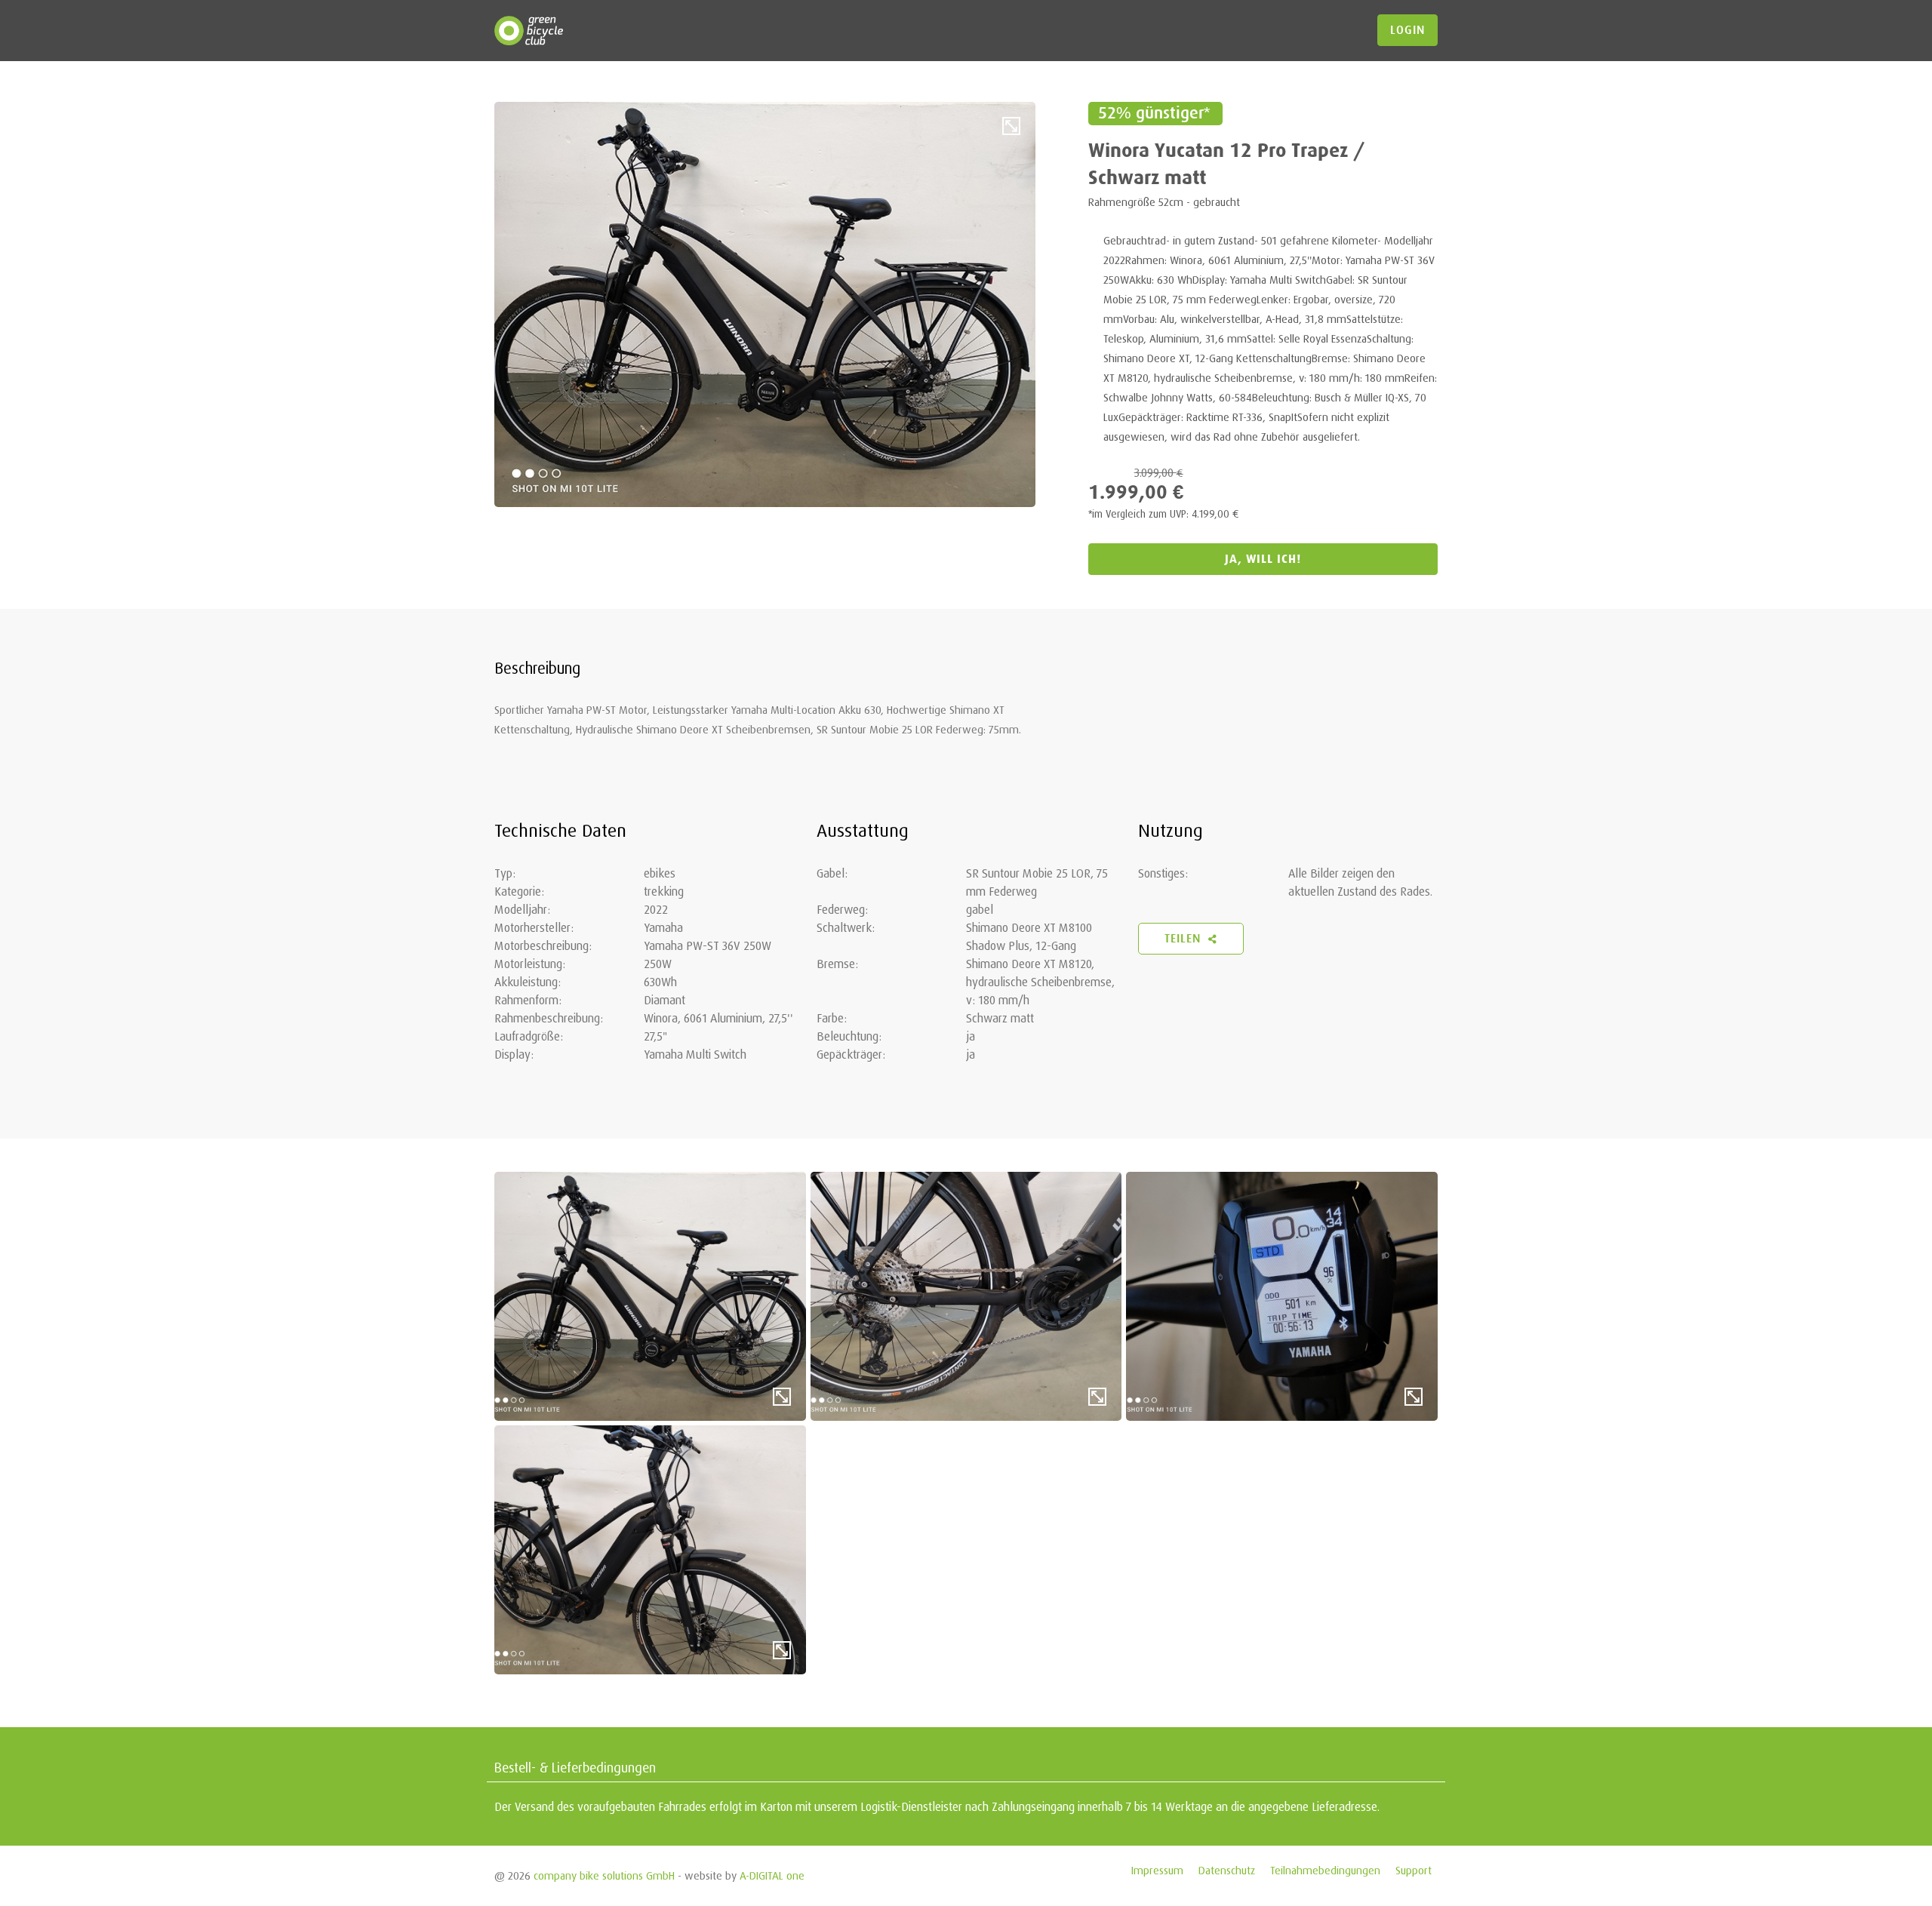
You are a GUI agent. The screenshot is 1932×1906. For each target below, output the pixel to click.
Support (1414, 1870)
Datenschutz (1227, 1870)
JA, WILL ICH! (1263, 559)
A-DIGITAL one (772, 1875)
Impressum (1157, 1870)
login (1407, 30)
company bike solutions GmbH (604, 1875)
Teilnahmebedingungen (1325, 1870)
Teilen (1184, 939)
